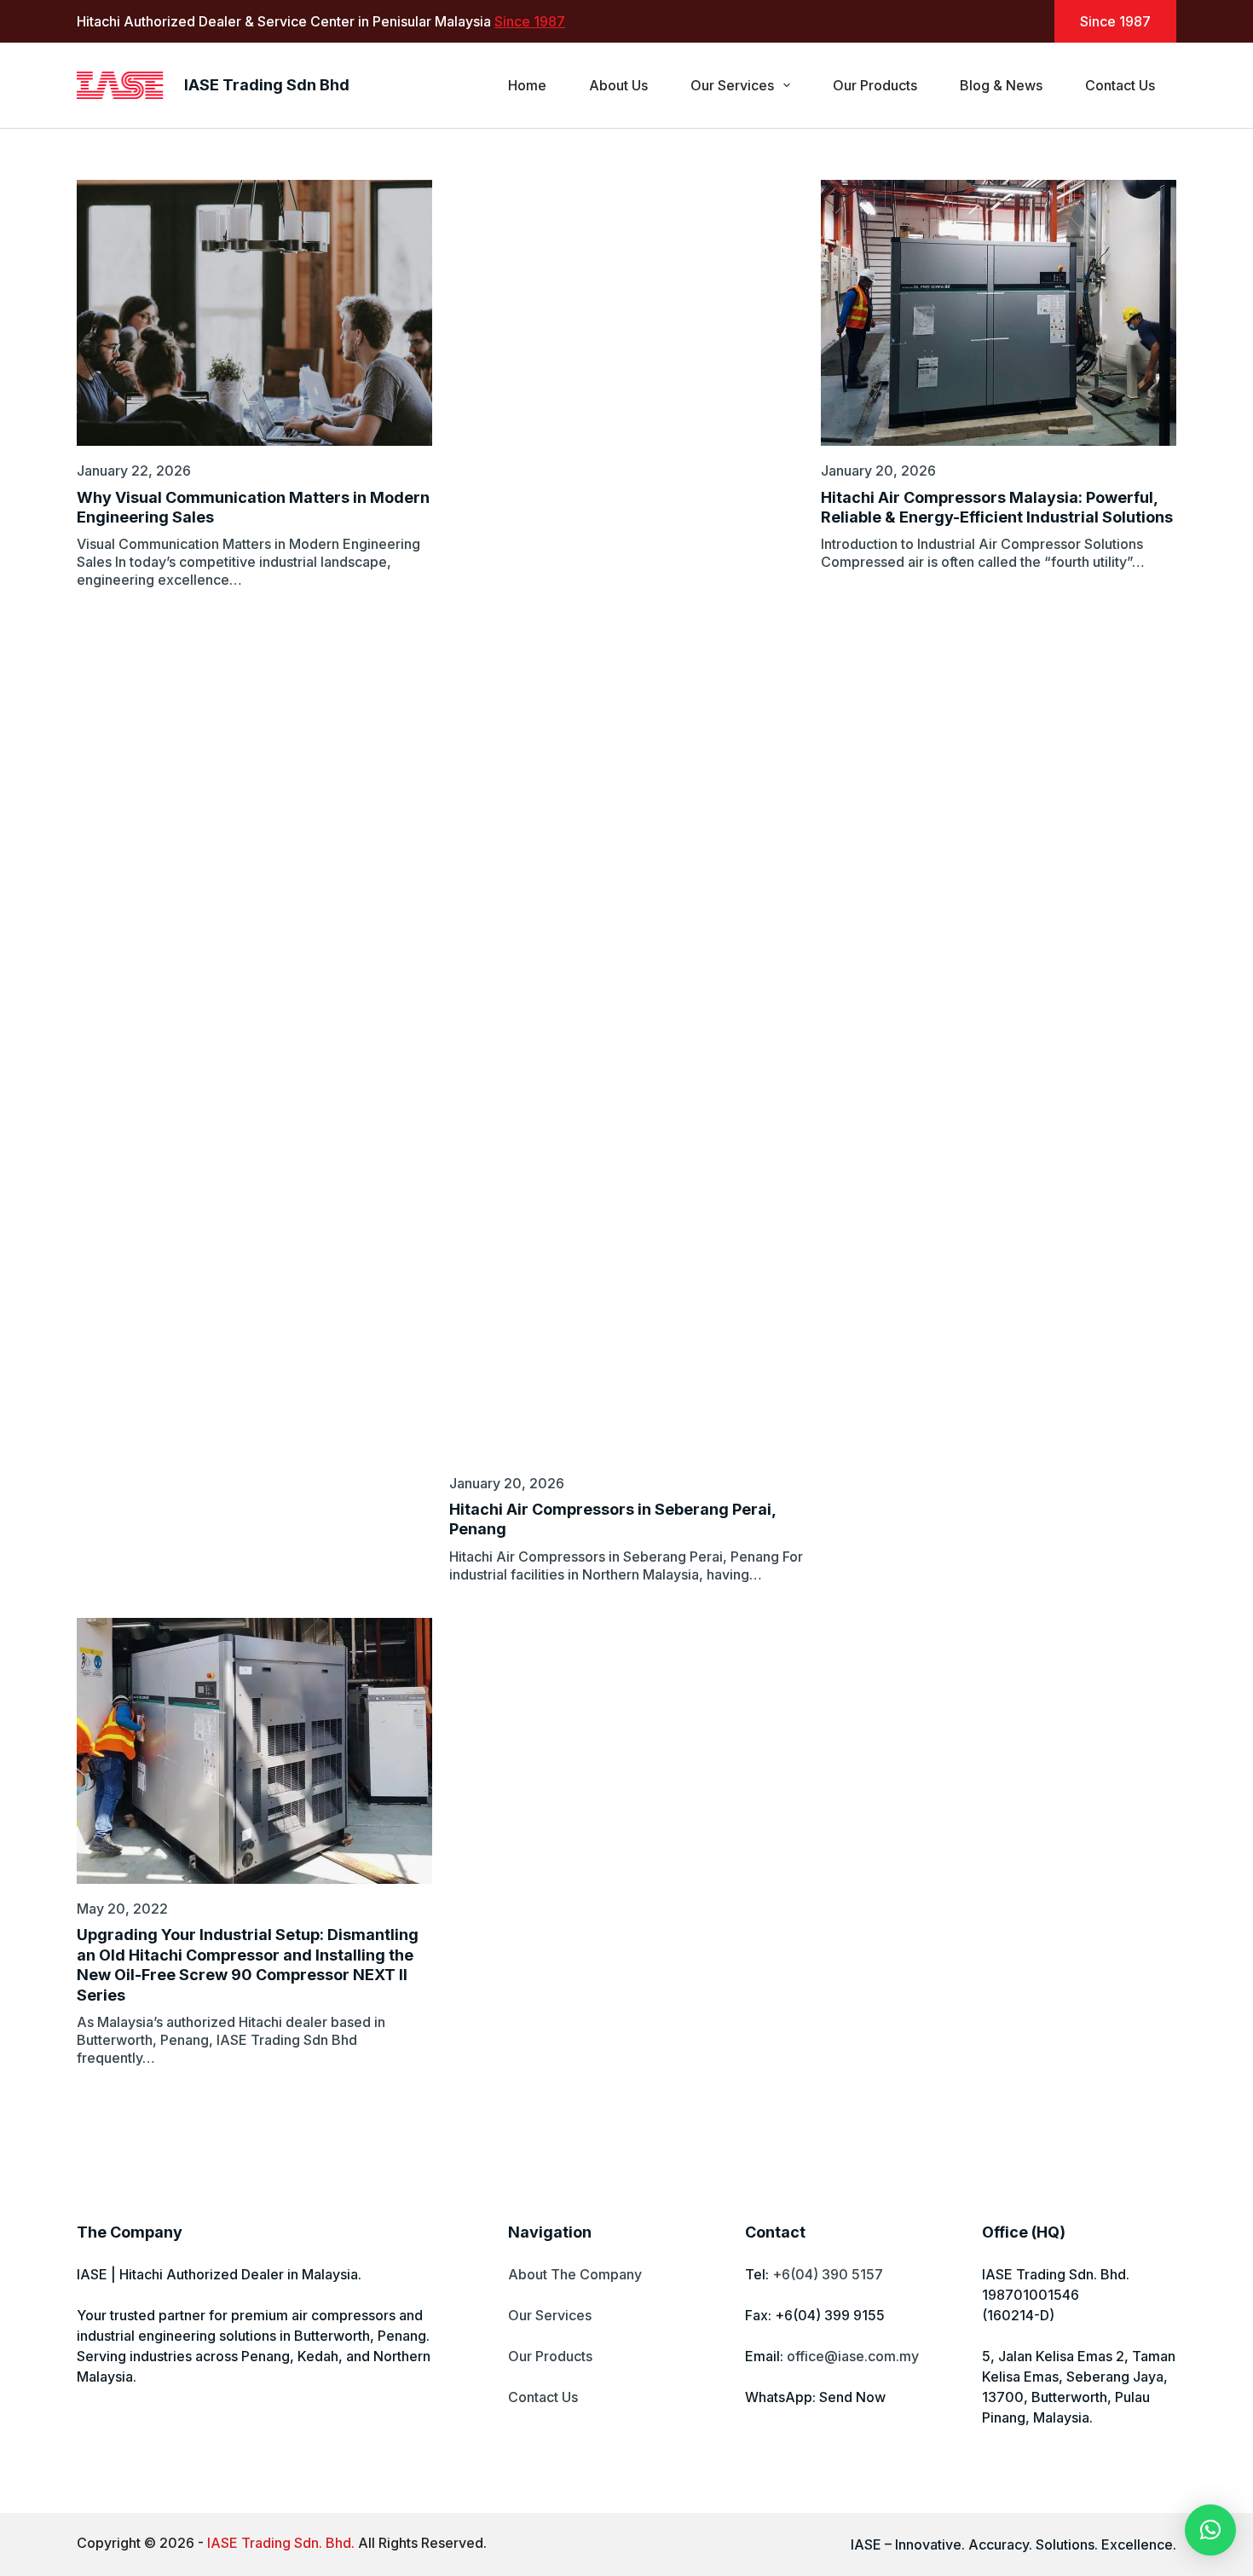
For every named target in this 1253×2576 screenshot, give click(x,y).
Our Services (732, 85)
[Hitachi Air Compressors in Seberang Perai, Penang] (627, 819)
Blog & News (1001, 85)
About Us (618, 85)
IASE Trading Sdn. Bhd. (281, 2543)
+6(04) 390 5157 (828, 2274)
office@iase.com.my (853, 2356)
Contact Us (1120, 85)
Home (527, 85)
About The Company (575, 2274)
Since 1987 (530, 21)
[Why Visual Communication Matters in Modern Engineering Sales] (254, 313)
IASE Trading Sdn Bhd (267, 85)
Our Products (875, 85)
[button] (1210, 2530)
